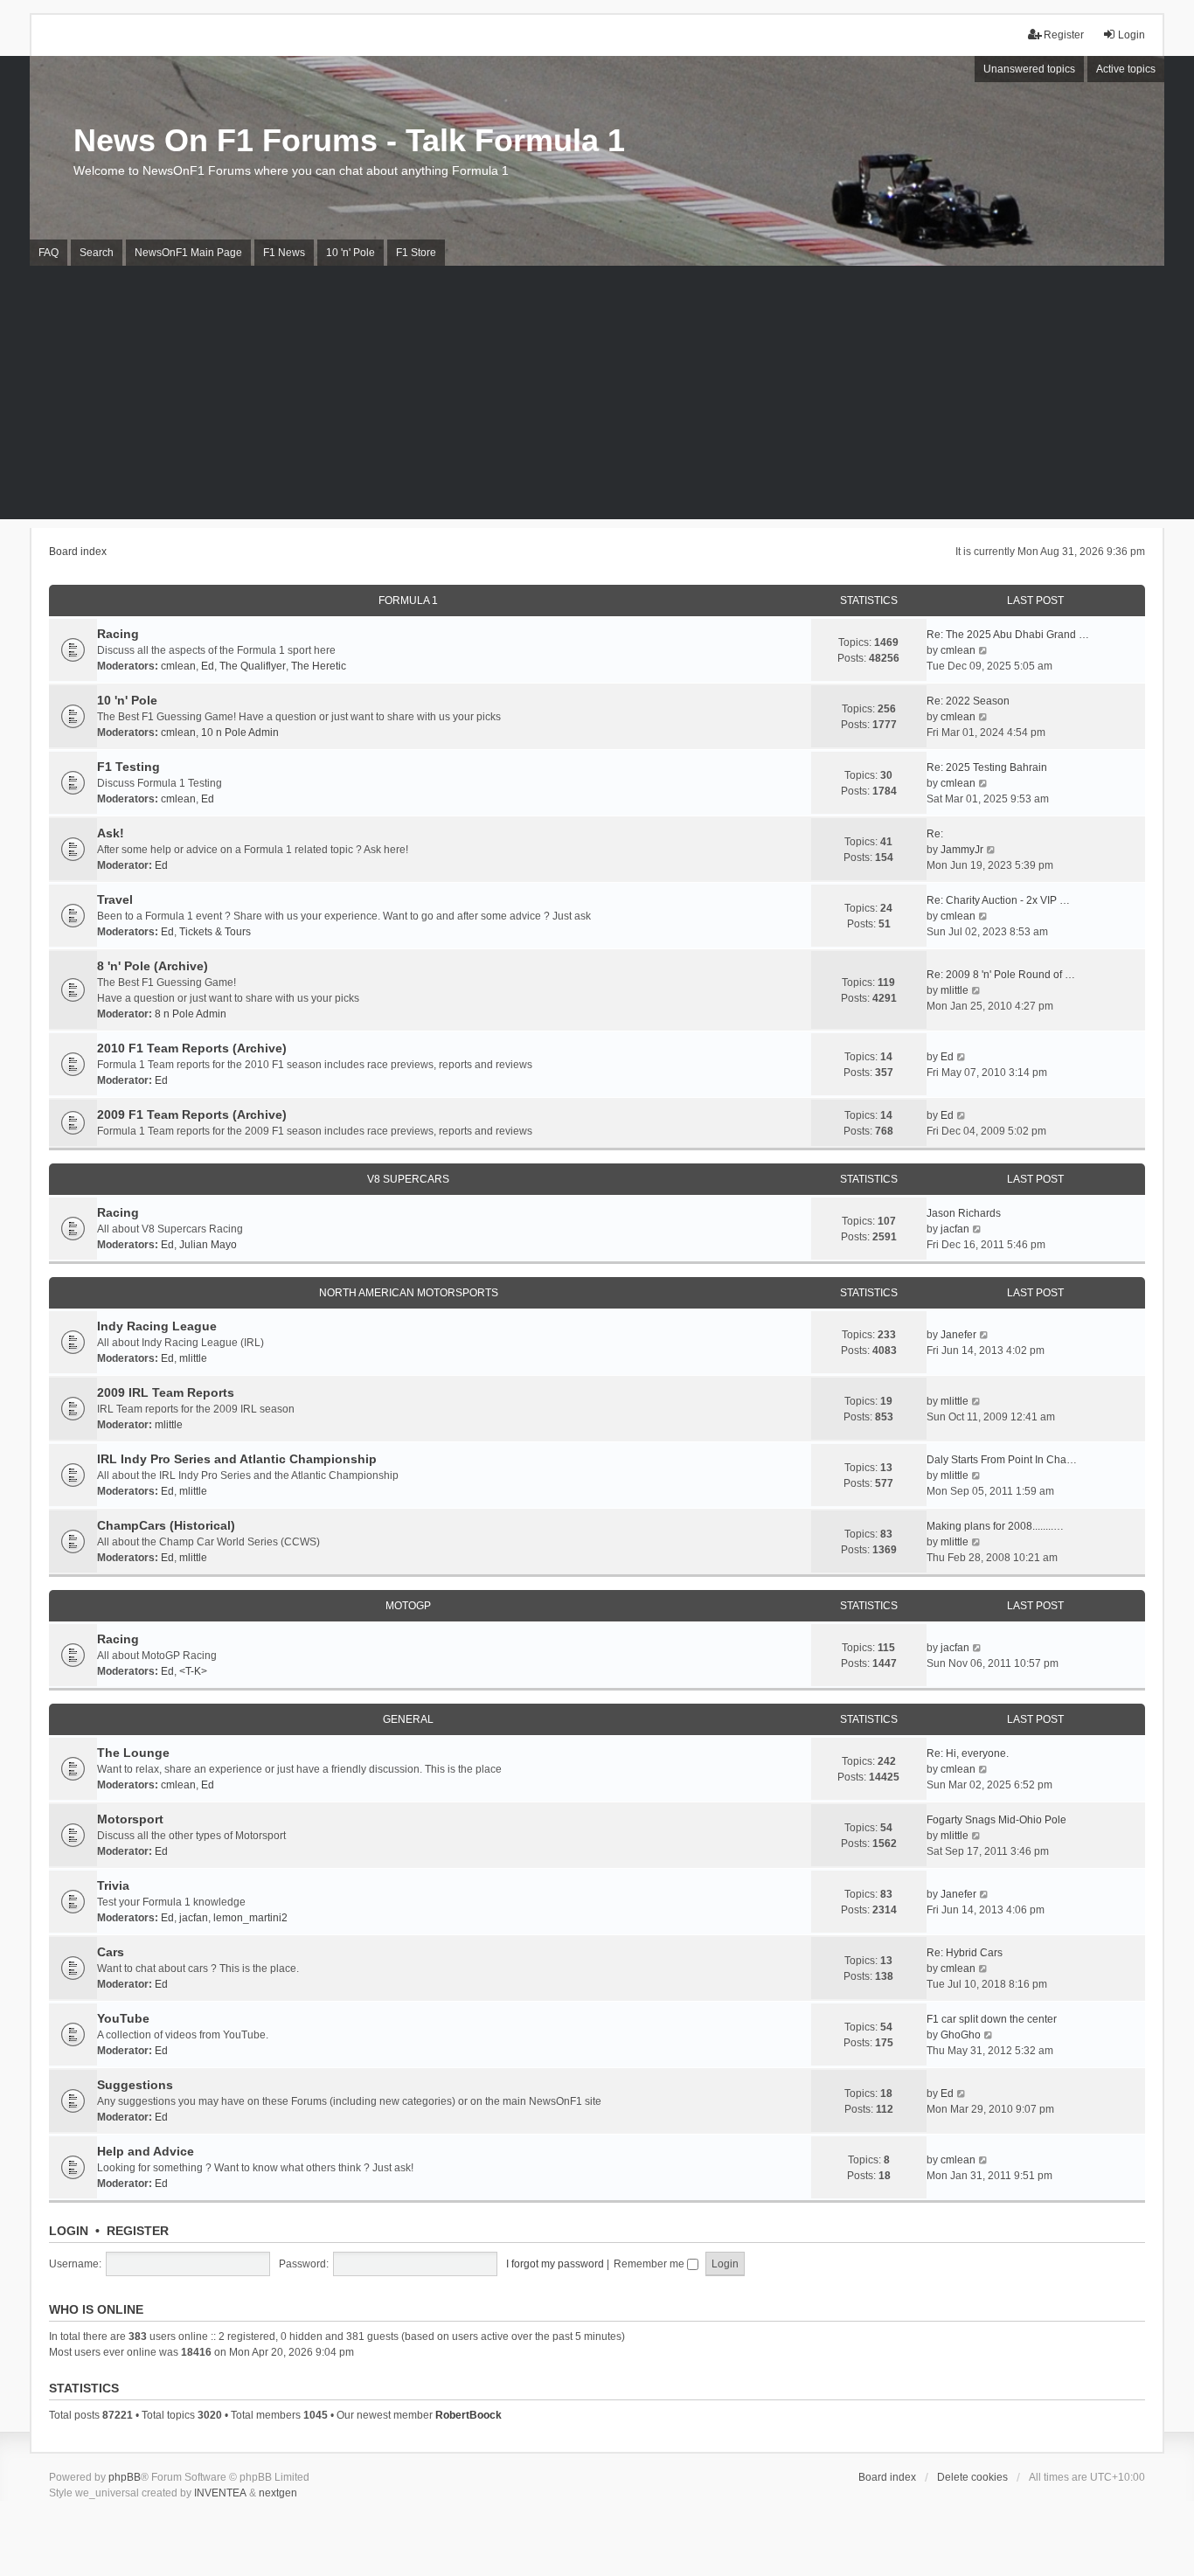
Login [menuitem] (1132, 35)
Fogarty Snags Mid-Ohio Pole (996, 1820)
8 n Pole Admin (191, 1014)
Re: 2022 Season (968, 701)
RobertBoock (469, 2415)
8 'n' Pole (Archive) (153, 966)
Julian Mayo (208, 1245)
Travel (115, 899)
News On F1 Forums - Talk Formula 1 (349, 140)
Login (69, 2231)
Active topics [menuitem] (1126, 69)
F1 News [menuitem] (284, 253)
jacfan (955, 1229)
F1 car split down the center (992, 2019)
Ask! (111, 833)
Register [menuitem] (1064, 35)
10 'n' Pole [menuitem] (351, 253)
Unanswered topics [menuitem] (1029, 69)
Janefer (958, 1335)
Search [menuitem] (97, 253)
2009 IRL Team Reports (166, 1392)
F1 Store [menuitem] (416, 253)
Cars (111, 1952)
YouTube (123, 2018)
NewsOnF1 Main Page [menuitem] (188, 253)
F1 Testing (128, 767)
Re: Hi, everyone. (968, 1753)
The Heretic (319, 666)
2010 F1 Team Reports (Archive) (192, 1048)
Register (138, 2231)
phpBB (125, 2477)
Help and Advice (146, 2151)
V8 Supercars (408, 1179)
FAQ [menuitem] (49, 253)
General (408, 1719)
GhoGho (961, 2035)
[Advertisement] (597, 397)
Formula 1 (408, 601)
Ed (208, 666)
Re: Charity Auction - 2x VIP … (998, 900)
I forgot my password (555, 2264)
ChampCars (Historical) (166, 1525)
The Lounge (133, 1753)
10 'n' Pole (127, 700)
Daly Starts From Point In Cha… (1002, 1460)
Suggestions (135, 2085)
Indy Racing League (157, 1326)
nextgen (278, 2493)
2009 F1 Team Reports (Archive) (192, 1114)
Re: (935, 834)
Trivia (113, 1885)
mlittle (955, 990)
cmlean (178, 666)
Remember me (650, 2264)
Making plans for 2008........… (995, 1526)
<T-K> (193, 1671)
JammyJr (962, 850)
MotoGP (408, 1606)
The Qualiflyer (253, 666)
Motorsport (130, 1819)
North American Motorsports (409, 1293)
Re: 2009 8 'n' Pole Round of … (1001, 975)
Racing (118, 634)
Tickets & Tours (215, 932)
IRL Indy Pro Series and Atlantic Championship (237, 1459)
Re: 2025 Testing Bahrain (987, 767)
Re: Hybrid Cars (965, 1953)
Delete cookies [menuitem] (972, 2477)
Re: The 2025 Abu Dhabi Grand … (1008, 635)
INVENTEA (220, 2493)
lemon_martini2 (250, 1918)
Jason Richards (964, 1213)
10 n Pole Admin (240, 733)
